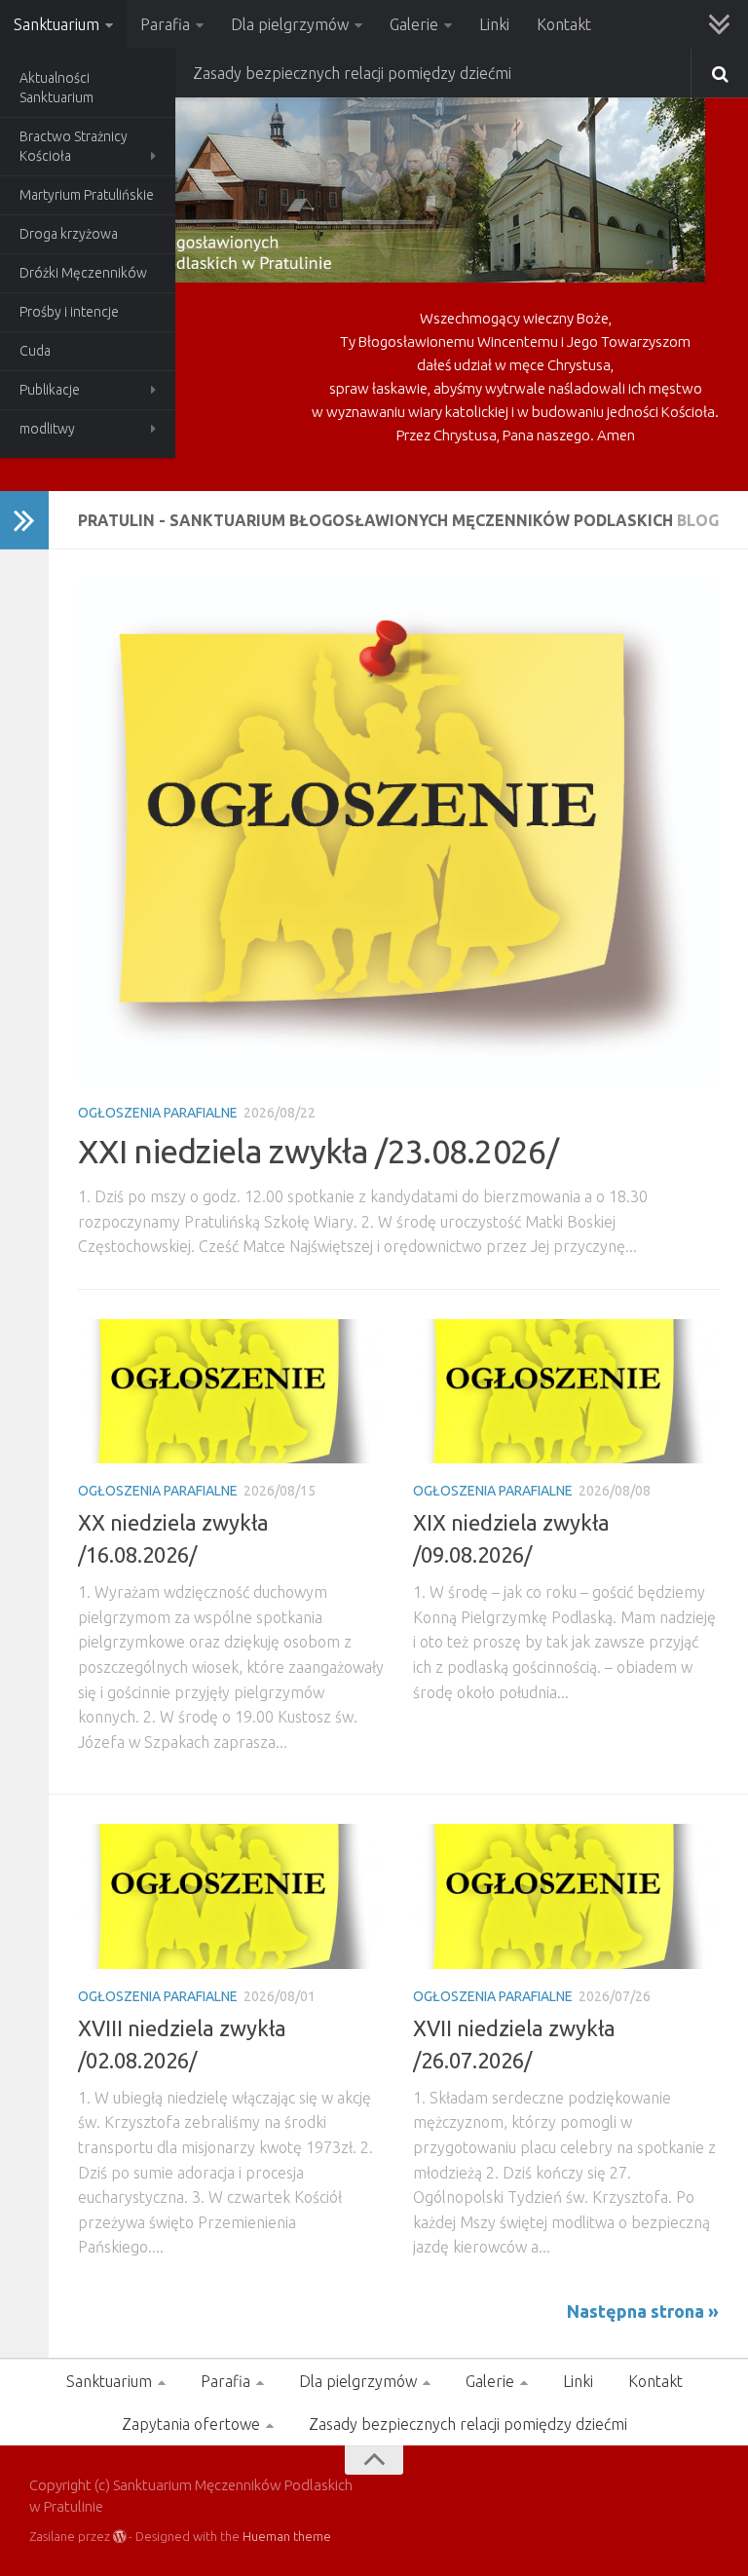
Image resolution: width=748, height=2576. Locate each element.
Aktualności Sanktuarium (56, 88)
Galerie (414, 24)
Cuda (35, 351)
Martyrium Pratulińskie (87, 195)
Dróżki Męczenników (83, 273)
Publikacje (50, 390)
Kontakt (564, 24)
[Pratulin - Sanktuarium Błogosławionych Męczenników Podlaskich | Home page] (367, 185)
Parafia (165, 24)
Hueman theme (287, 2536)
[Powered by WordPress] (119, 2537)
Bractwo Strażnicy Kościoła (74, 146)
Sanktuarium (56, 24)
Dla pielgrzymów (290, 24)
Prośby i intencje (69, 312)
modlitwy (47, 429)
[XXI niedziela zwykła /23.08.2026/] (398, 832)
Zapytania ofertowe (191, 2424)
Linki (494, 24)
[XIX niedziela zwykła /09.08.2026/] (566, 1391)
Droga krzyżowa (69, 234)
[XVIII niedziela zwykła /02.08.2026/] (231, 1896)
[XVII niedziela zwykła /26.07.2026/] (566, 1896)
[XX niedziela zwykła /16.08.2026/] (231, 1391)
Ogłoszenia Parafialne (158, 1113)
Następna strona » (643, 2311)
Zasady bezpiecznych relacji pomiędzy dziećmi (352, 73)
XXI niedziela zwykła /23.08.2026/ (318, 1151)
